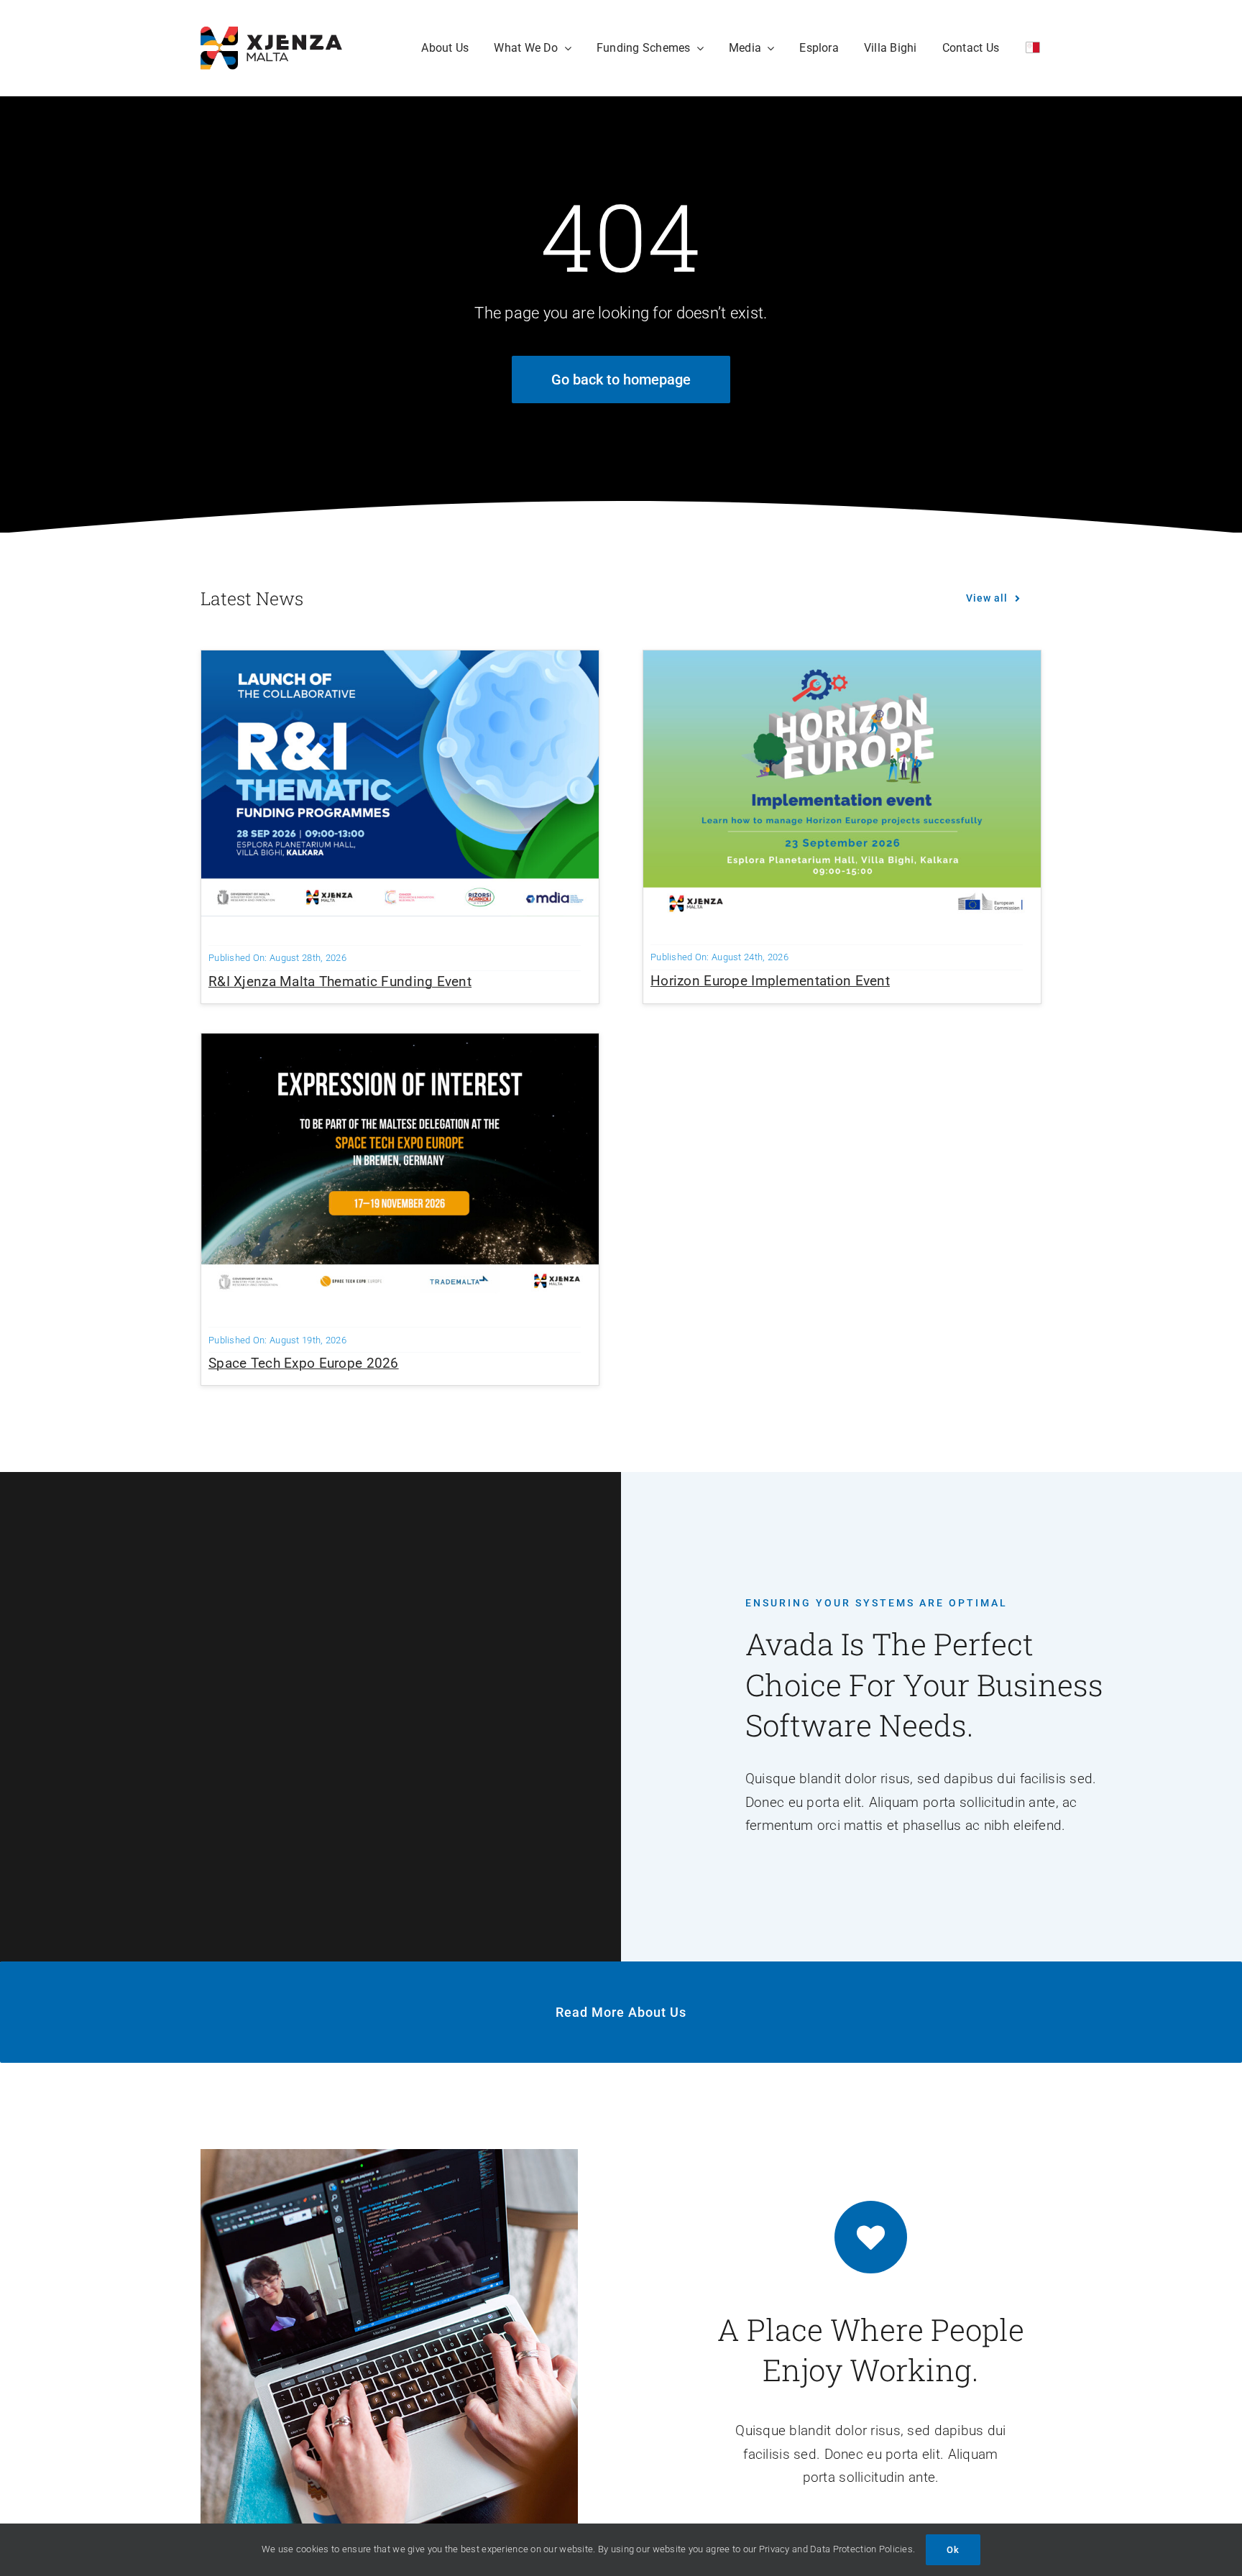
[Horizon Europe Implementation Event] (842, 662)
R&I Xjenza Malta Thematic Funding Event (340, 981)
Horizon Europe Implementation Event (770, 981)
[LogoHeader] (271, 33)
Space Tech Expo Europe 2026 (304, 1363)
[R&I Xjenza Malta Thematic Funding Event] (400, 662)
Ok (953, 2550)
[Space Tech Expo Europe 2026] (400, 1045)
